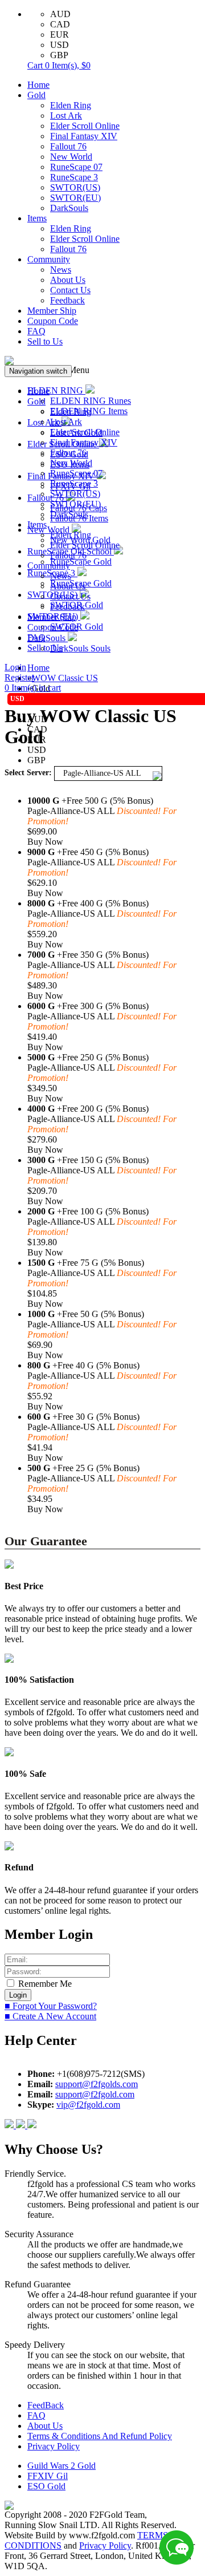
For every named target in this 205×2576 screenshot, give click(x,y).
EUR (60, 35)
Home (38, 85)
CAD (60, 24)
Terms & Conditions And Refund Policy (100, 2436)
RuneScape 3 (74, 177)
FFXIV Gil (48, 2476)
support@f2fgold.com (95, 2094)
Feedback (67, 300)
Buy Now (45, 842)
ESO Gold (46, 2486)
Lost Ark (66, 116)
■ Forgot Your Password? (51, 2006)
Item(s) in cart (33, 688)
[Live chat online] (177, 2547)
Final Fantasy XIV (84, 136)
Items (37, 218)
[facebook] (10, 2125)
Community (49, 259)
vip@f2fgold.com (88, 2105)
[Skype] (22, 2125)
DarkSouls (69, 208)
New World (71, 157)
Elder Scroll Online (85, 126)
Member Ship (52, 311)
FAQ (36, 331)
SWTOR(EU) (75, 198)
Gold (36, 95)
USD (60, 45)
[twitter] (32, 2125)
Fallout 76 (68, 146)
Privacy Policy (54, 2446)
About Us (68, 280)
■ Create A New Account (50, 2016)
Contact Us (70, 290)
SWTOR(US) (75, 187)
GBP (59, 55)
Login (15, 667)
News (61, 270)
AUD (60, 14)
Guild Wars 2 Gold (61, 2466)
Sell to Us (45, 341)
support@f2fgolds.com (97, 2084)
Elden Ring (71, 105)
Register (19, 677)
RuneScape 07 (76, 167)
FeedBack (46, 2405)
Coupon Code (53, 321)
